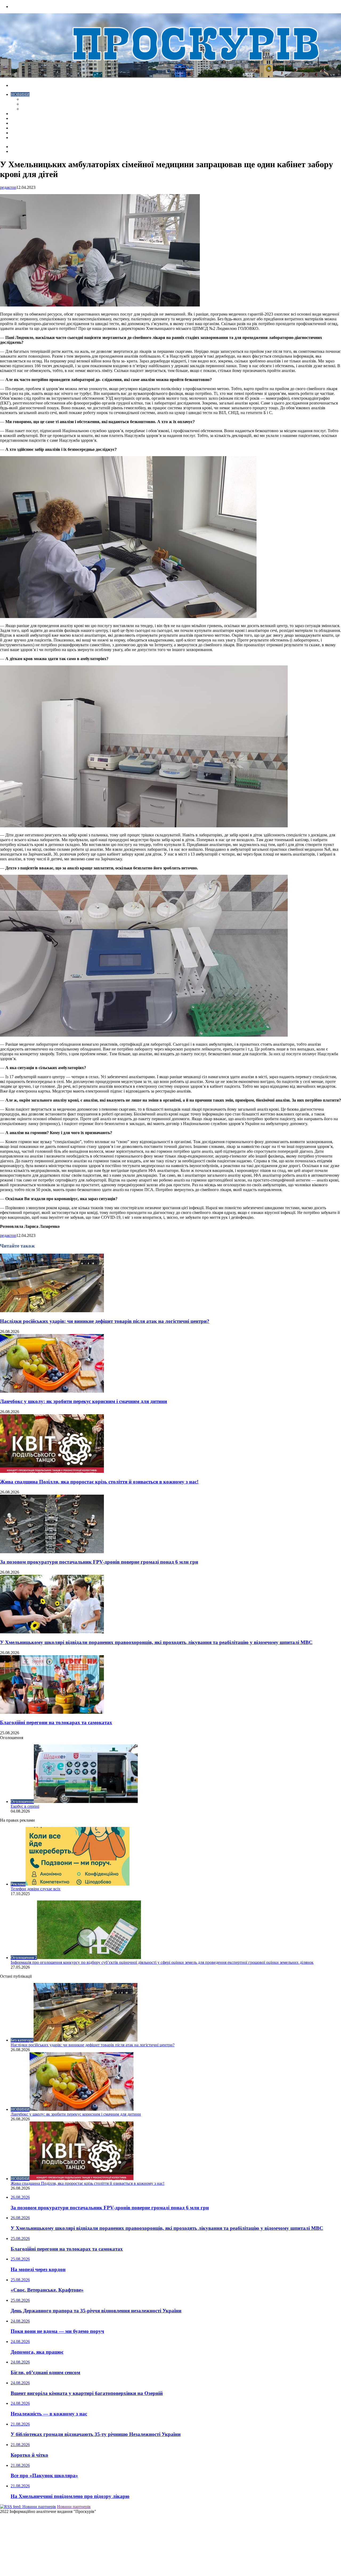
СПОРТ (29, 109)
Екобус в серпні (25, 1806)
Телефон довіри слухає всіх (36, 1889)
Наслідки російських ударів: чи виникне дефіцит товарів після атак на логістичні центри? (105, 1321)
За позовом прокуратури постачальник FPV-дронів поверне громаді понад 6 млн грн (99, 1562)
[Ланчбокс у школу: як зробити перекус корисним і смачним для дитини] (52, 1391)
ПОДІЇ (17, 123)
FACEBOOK (22, 133)
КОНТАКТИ (23, 138)
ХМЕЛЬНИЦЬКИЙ (29, 118)
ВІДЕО (17, 114)
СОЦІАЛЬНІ (23, 128)
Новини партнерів (74, 2507)
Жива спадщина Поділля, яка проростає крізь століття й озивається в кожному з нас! (99, 1482)
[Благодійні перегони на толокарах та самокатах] (52, 1712)
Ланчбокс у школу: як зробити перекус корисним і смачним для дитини (84, 1401)
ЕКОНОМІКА (34, 99)
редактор (8, 187)
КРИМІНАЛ (33, 104)
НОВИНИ (20, 94)
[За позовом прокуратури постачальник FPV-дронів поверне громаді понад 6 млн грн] (52, 1552)
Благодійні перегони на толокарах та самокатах (56, 1722)
